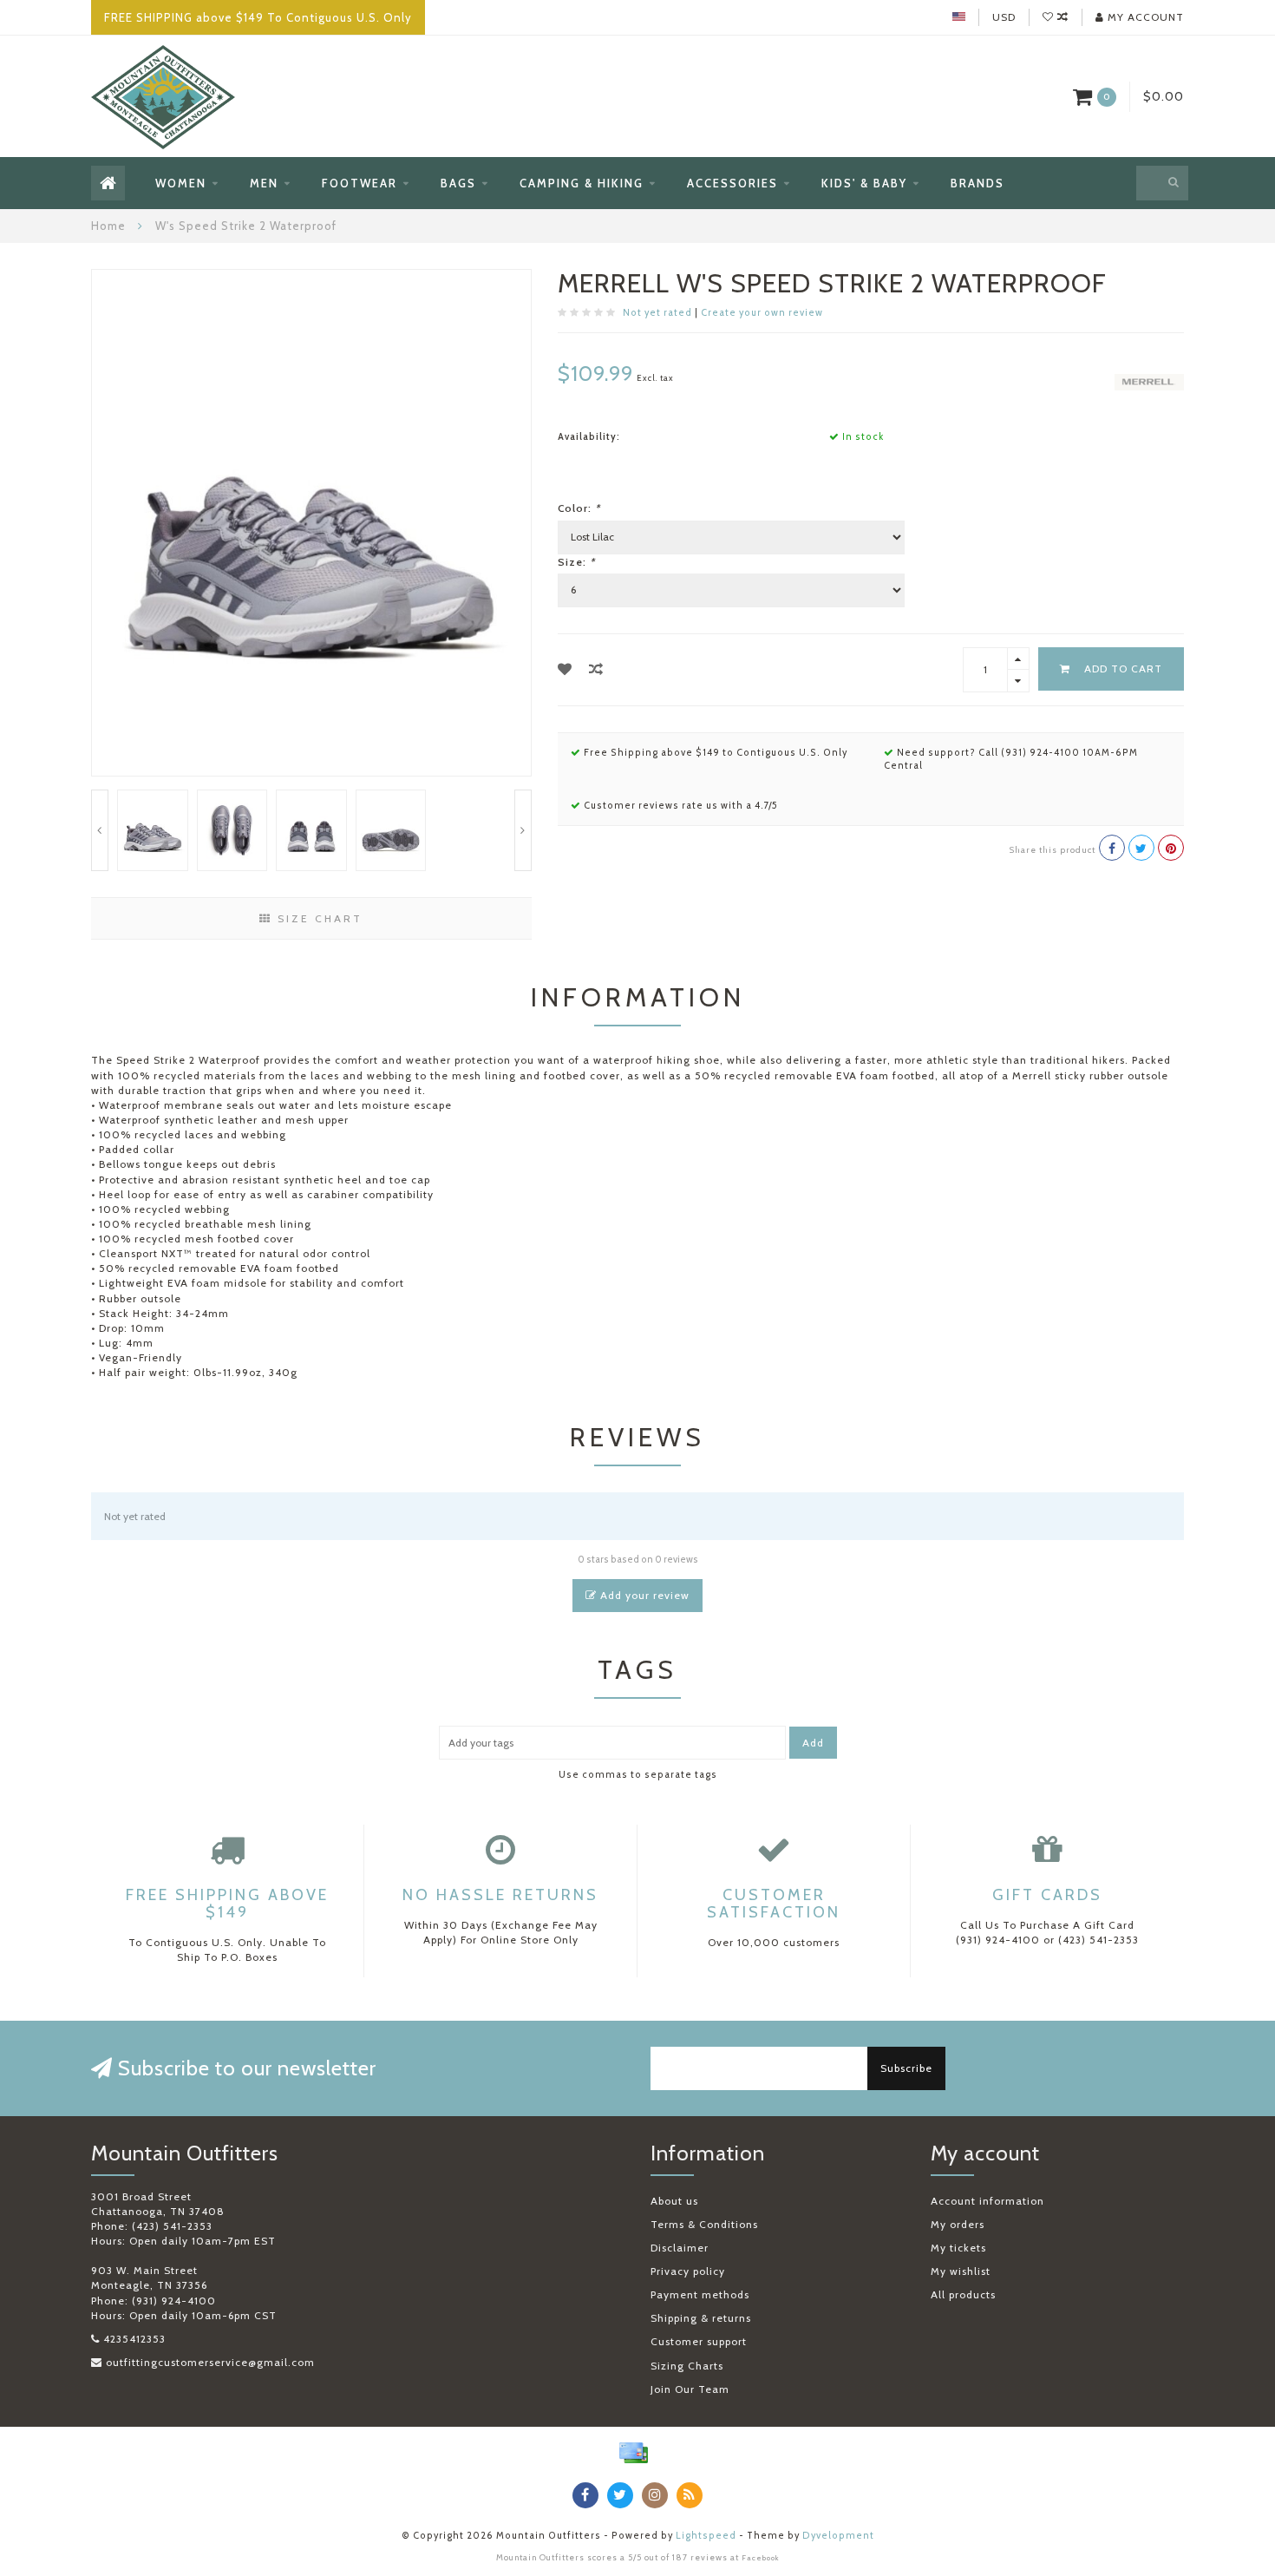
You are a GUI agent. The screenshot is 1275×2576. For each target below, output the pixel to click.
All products (963, 2294)
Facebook (761, 2558)
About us (674, 2201)
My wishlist (961, 2271)
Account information (987, 2201)
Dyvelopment (838, 2536)
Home (108, 226)
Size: (576, 562)
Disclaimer (680, 2248)
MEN (264, 183)
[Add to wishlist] (565, 669)
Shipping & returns (701, 2318)
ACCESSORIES (732, 183)
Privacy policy (688, 2271)
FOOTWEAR (360, 183)
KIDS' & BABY (864, 183)
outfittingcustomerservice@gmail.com (210, 2362)
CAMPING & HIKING (582, 183)
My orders (958, 2224)
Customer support (699, 2341)
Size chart (317, 918)
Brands (977, 183)
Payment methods (700, 2294)
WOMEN (181, 183)
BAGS (458, 183)
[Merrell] (1149, 380)
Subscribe (906, 2068)
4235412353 (134, 2339)
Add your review (643, 1595)
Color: (579, 508)
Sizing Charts (687, 2366)
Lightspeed (706, 2536)
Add (813, 1743)
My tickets (958, 2248)
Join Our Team (690, 2389)
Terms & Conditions (704, 2224)
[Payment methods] (633, 2453)
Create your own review (762, 313)
